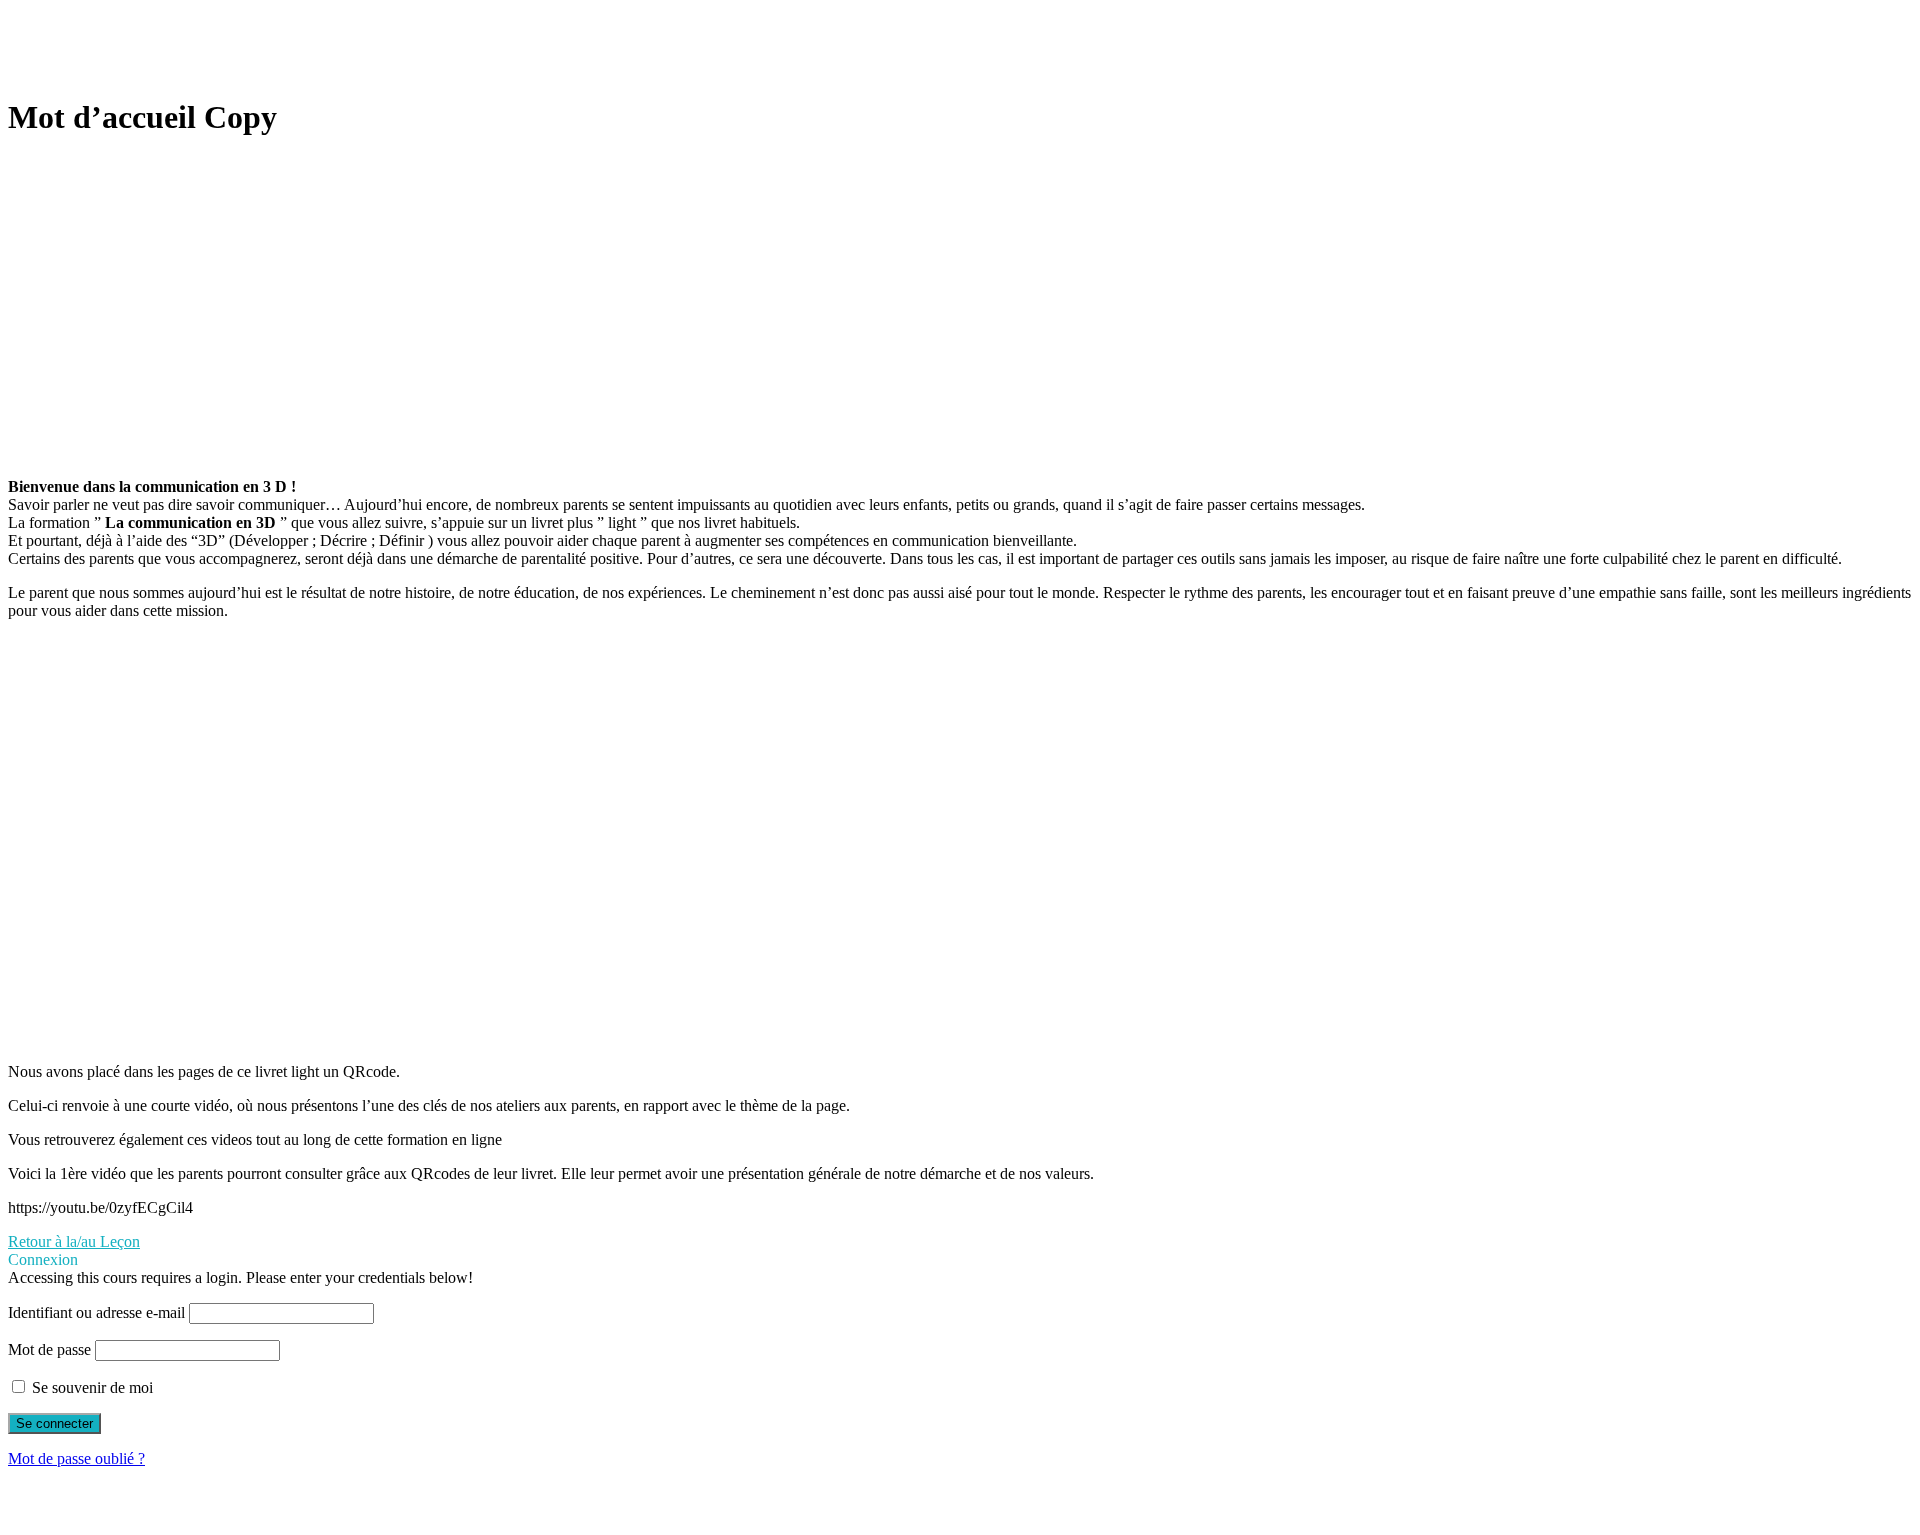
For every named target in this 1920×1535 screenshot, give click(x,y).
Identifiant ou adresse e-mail (96, 1312)
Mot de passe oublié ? (76, 1458)
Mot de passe (49, 1349)
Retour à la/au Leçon (74, 1241)
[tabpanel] (960, 687)
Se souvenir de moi (90, 1387)
